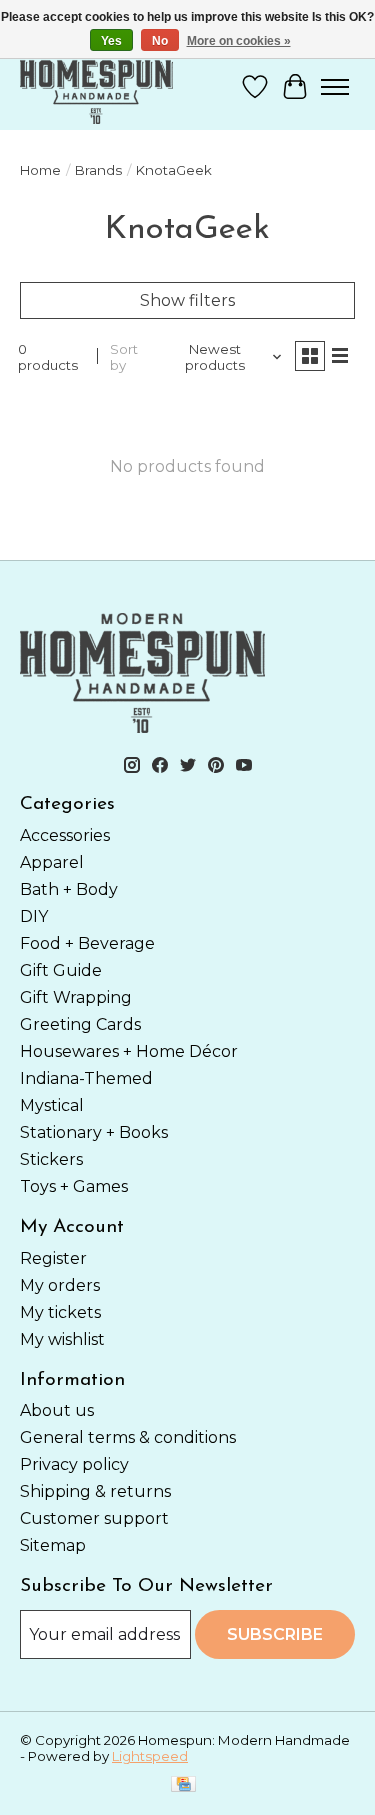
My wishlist (62, 1339)
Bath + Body (69, 889)
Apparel (52, 862)
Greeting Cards (80, 1024)
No (160, 41)
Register (53, 1258)
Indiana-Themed (86, 1078)
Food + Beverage (87, 943)
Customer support (94, 1518)
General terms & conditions (128, 1437)
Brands (98, 170)
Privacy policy (74, 1464)
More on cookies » (239, 41)
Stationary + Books (94, 1132)
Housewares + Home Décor (129, 1051)
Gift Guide (61, 970)
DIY (34, 916)
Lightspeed (150, 1756)
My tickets (60, 1312)
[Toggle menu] (335, 87)
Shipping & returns (95, 1491)
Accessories (65, 835)
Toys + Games (74, 1186)
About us (57, 1410)
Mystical (52, 1105)
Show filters (187, 300)
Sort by (124, 357)
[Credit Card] (183, 1785)
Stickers (51, 1159)
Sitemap (53, 1545)
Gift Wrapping (76, 997)
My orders (60, 1285)
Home (40, 170)
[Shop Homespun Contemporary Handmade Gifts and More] (96, 86)
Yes (111, 41)
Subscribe (275, 1634)
